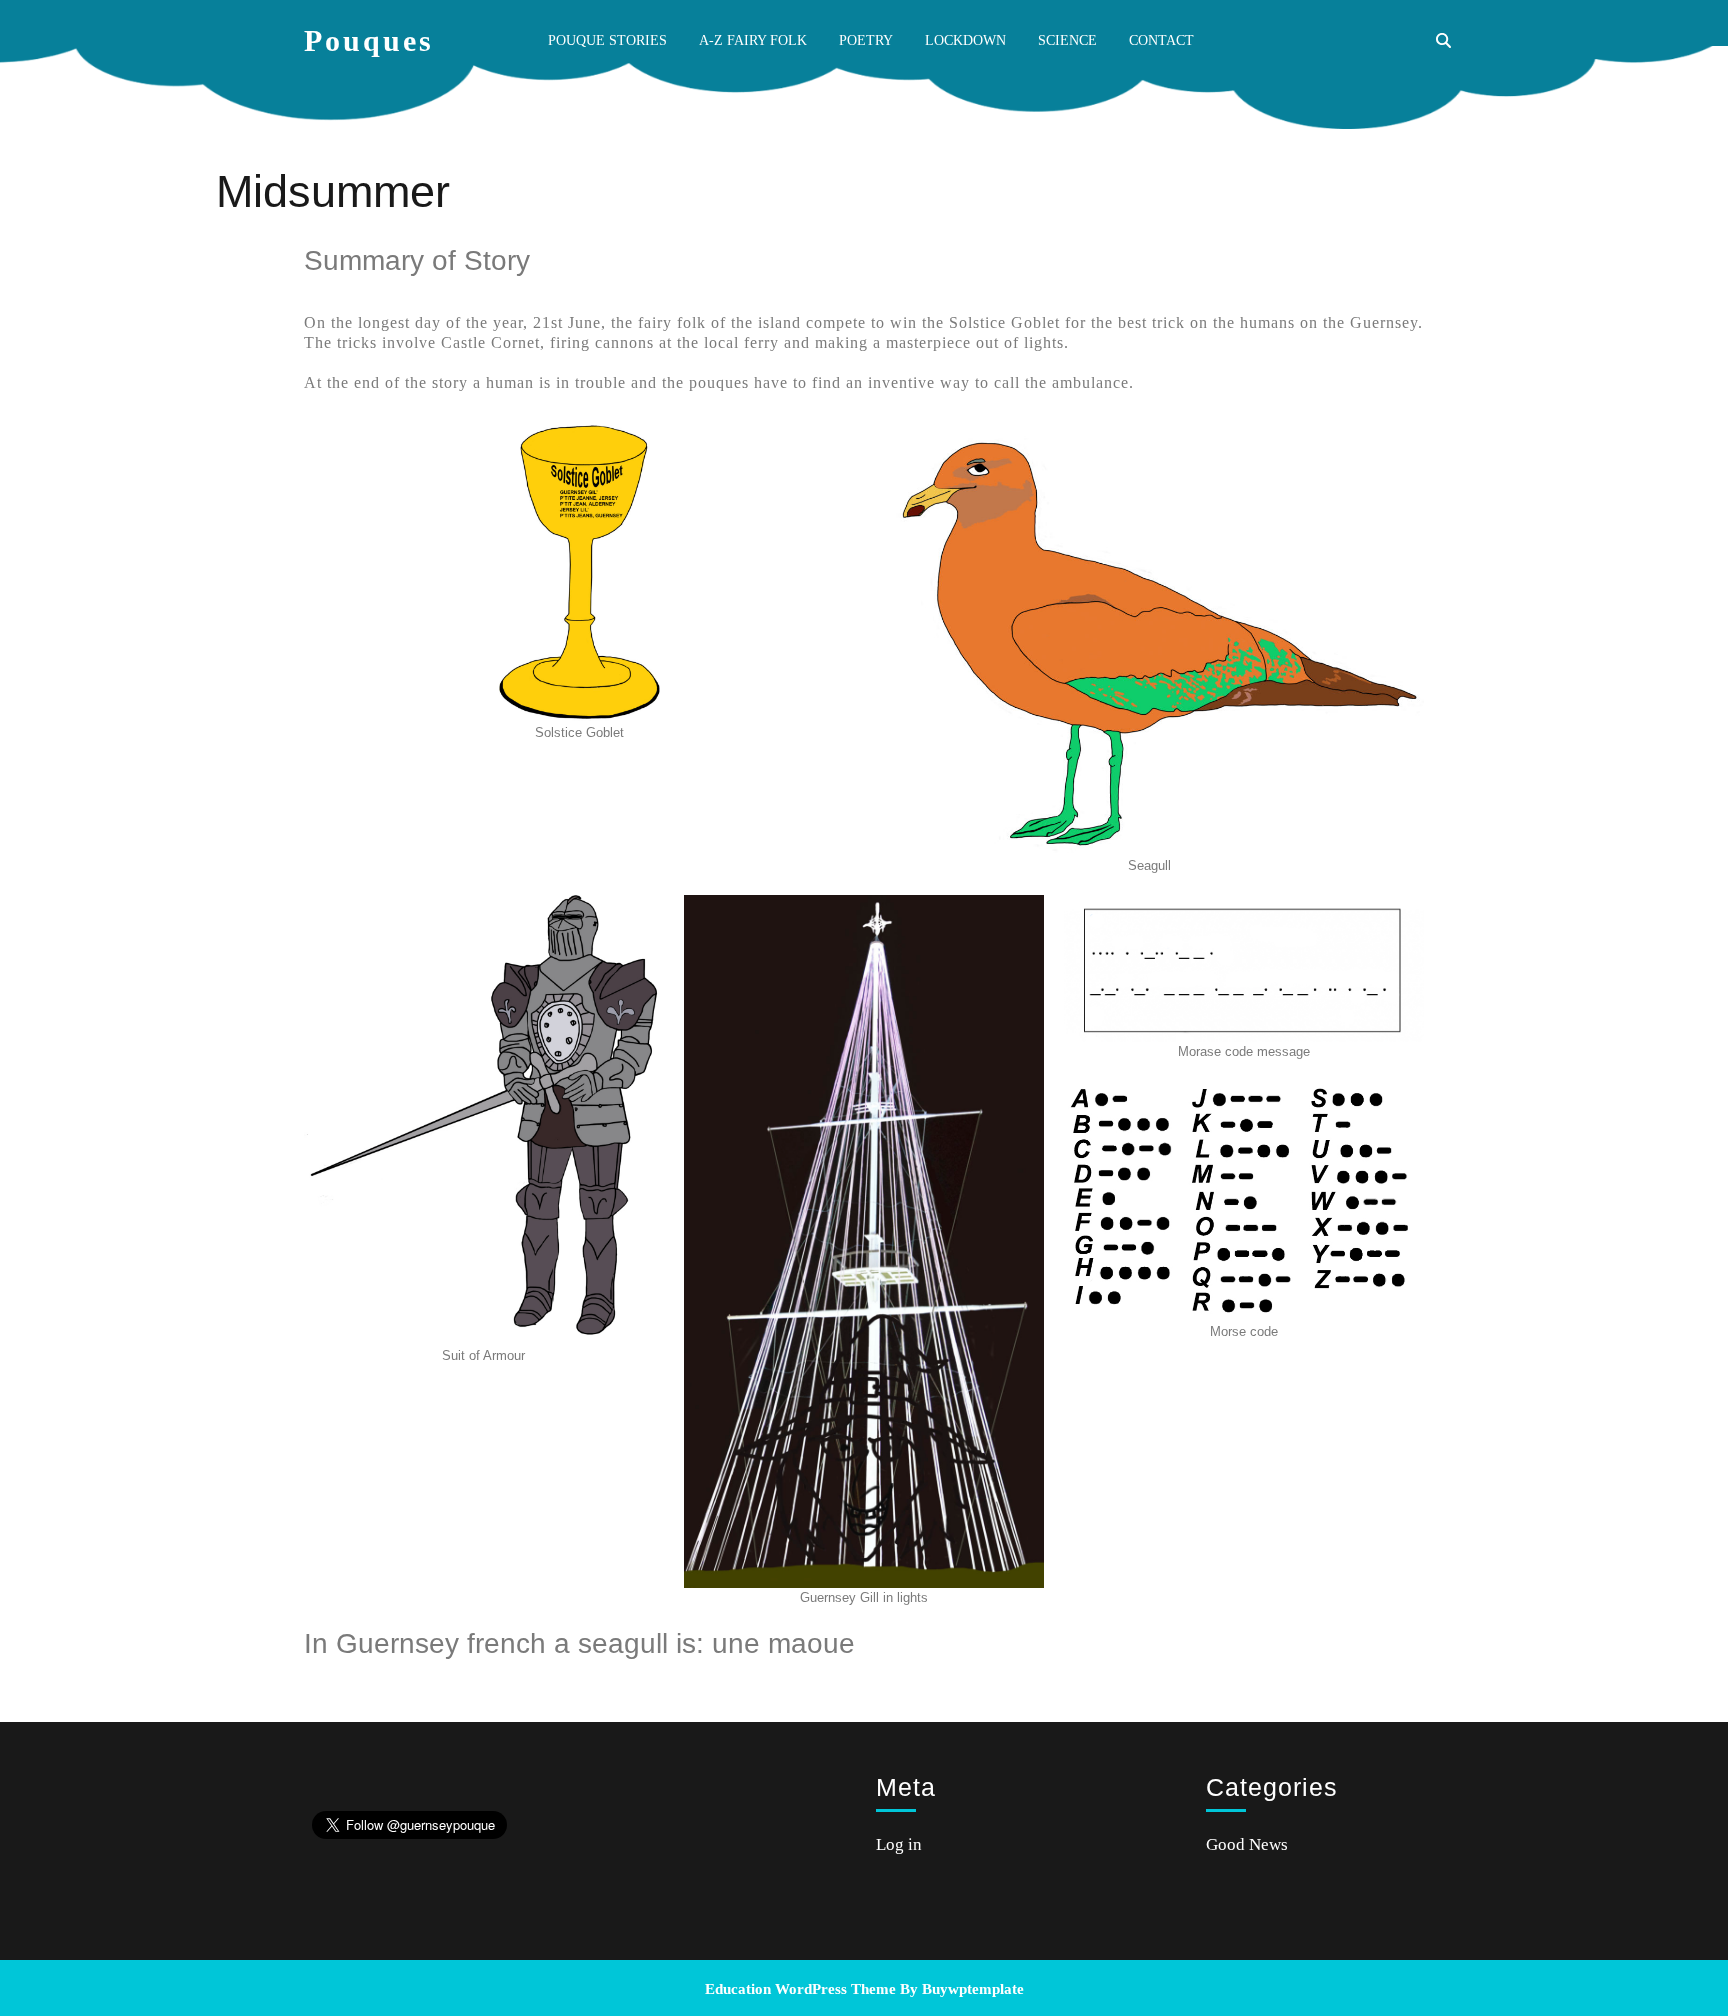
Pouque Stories (607, 40)
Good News (1247, 1844)
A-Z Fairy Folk (753, 40)
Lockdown (965, 40)
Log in (899, 1844)
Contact (1161, 40)
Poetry (866, 40)
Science (1067, 40)
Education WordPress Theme (800, 1989)
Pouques (369, 40)
